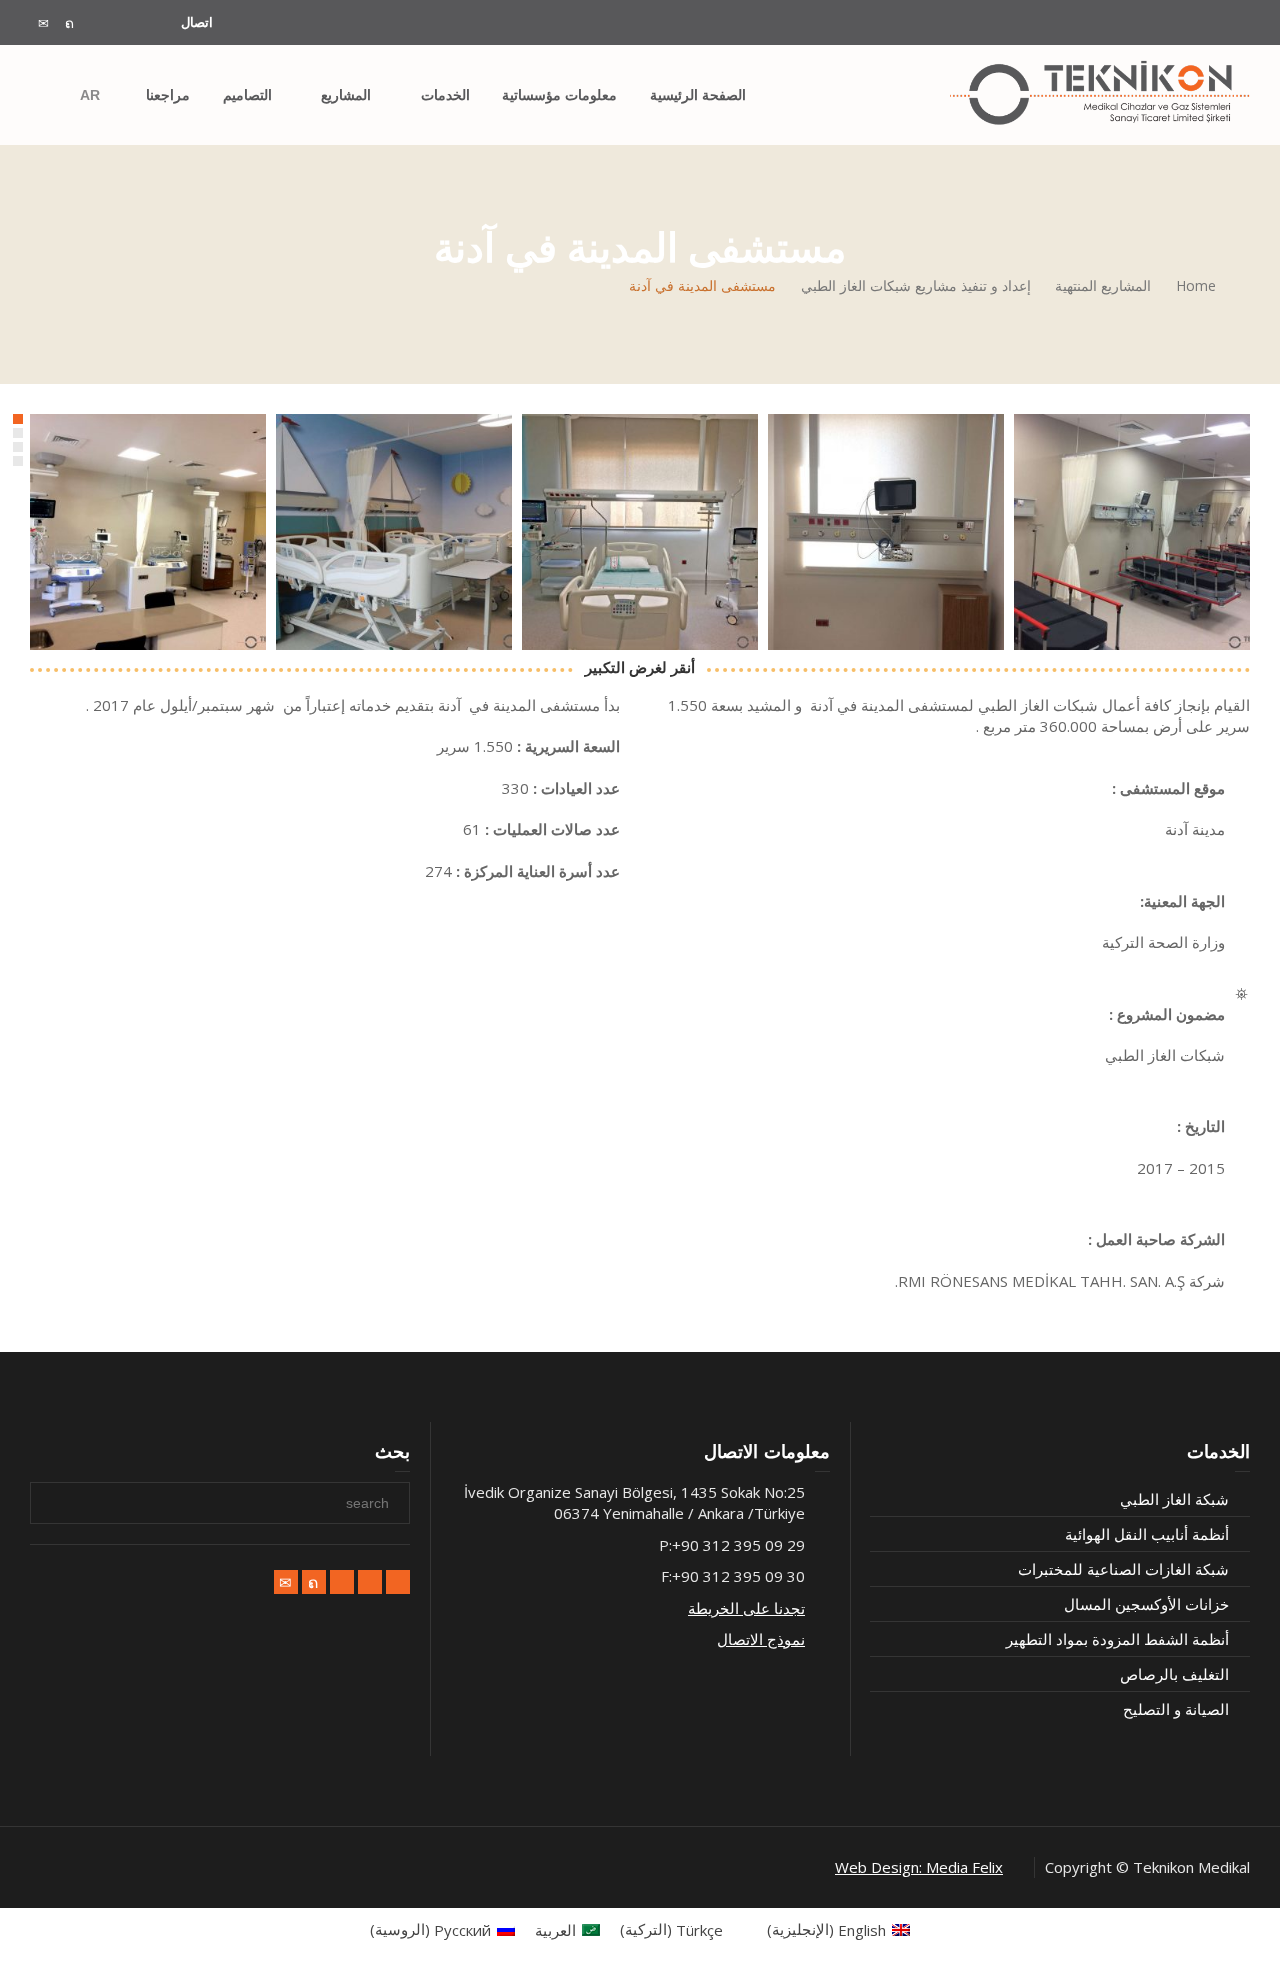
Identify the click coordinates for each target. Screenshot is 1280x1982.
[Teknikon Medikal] (1100, 93)
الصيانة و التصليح (1176, 1709)
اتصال (197, 22)
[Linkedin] (121, 23)
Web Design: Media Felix (919, 1867)
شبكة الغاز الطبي (1174, 1499)
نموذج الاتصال (761, 1639)
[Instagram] (142, 23)
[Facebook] (95, 23)
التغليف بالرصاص (1174, 1674)
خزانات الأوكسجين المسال (1146, 1604)
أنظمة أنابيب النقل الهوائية (1147, 1534)
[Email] (43, 23)
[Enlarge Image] (1132, 532)
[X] (69, 23)
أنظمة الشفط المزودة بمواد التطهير (1117, 1639)
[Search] (50, 95)
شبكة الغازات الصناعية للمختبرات (1123, 1569)
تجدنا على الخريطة (746, 1608)
